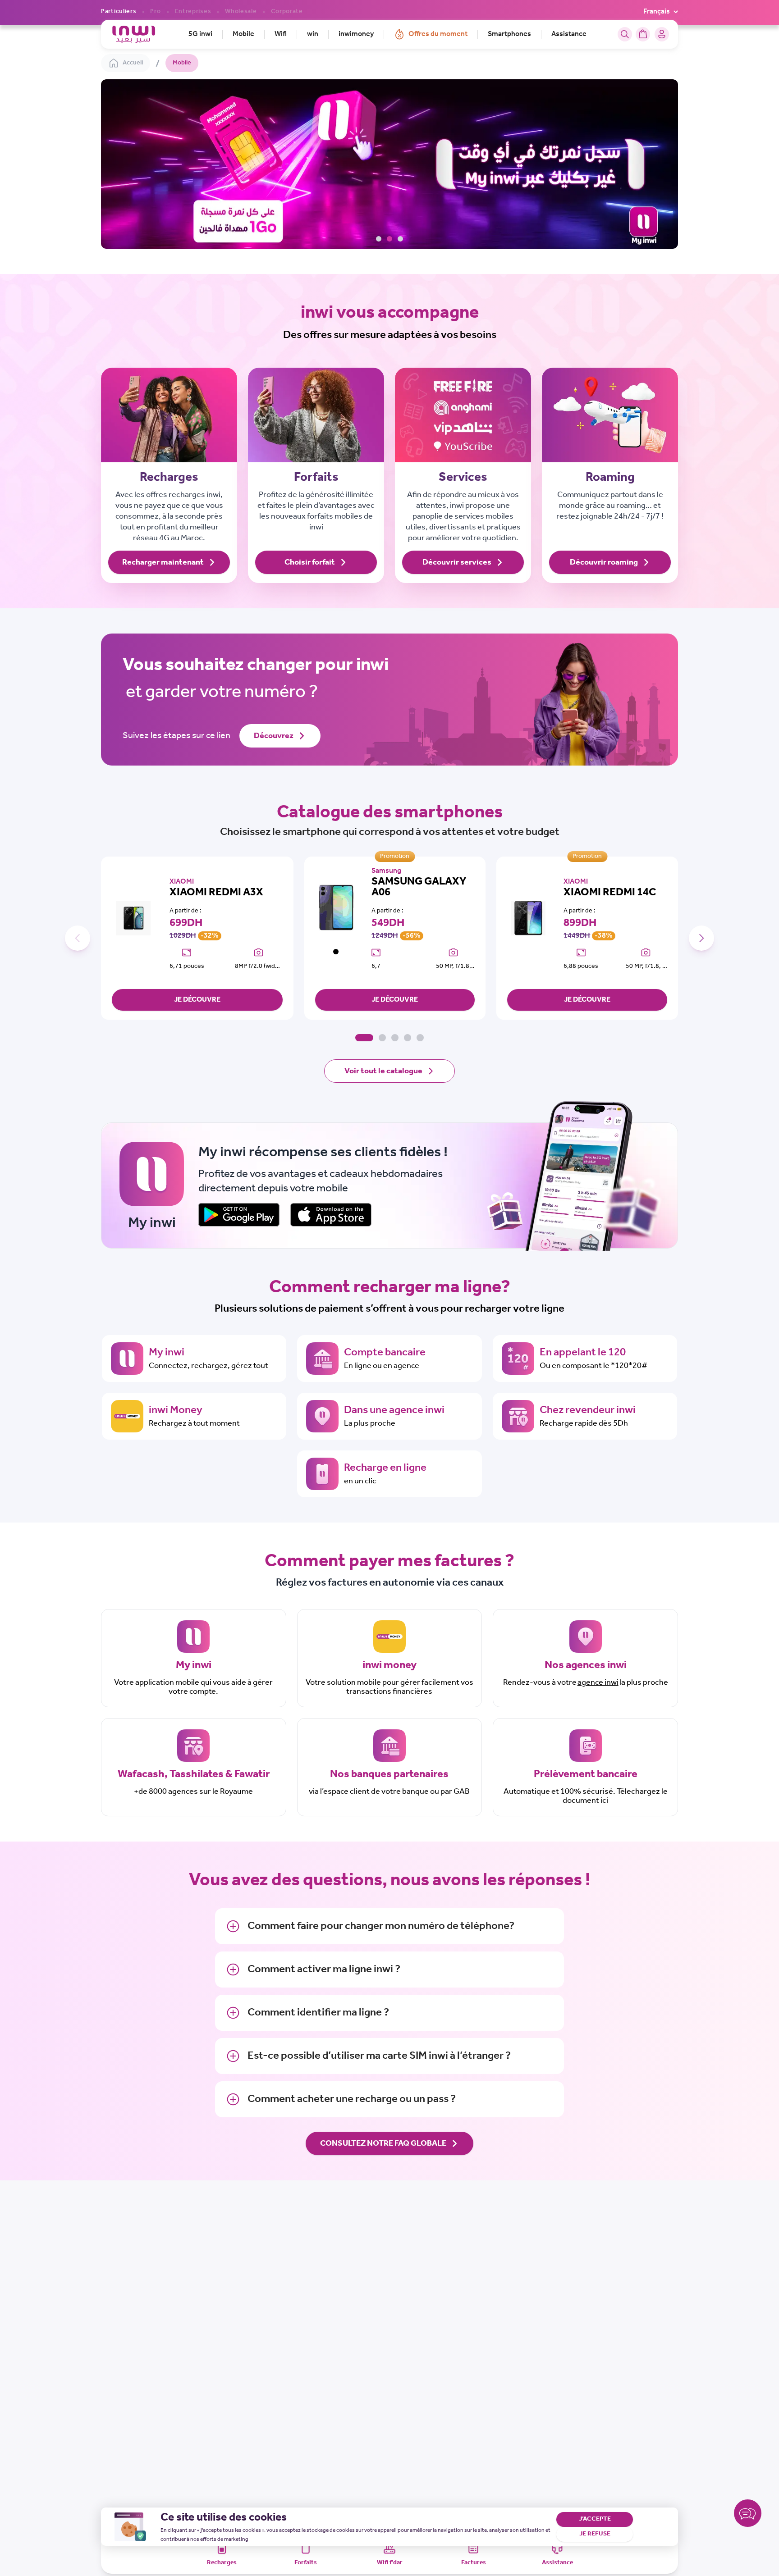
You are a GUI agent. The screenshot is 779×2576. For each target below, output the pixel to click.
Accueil (133, 63)
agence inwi (598, 1682)
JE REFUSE (595, 2534)
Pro (155, 12)
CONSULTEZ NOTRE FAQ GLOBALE (383, 2143)
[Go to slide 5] (420, 1038)
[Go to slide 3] (400, 239)
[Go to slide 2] (389, 239)
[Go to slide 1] (379, 239)
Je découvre (197, 1000)
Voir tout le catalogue (383, 1071)
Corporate (287, 12)
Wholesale (241, 12)
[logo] (134, 34)
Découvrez (274, 736)
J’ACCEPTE (595, 2519)
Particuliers (119, 12)
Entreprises (193, 12)
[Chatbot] (748, 2515)
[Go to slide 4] (408, 1038)
